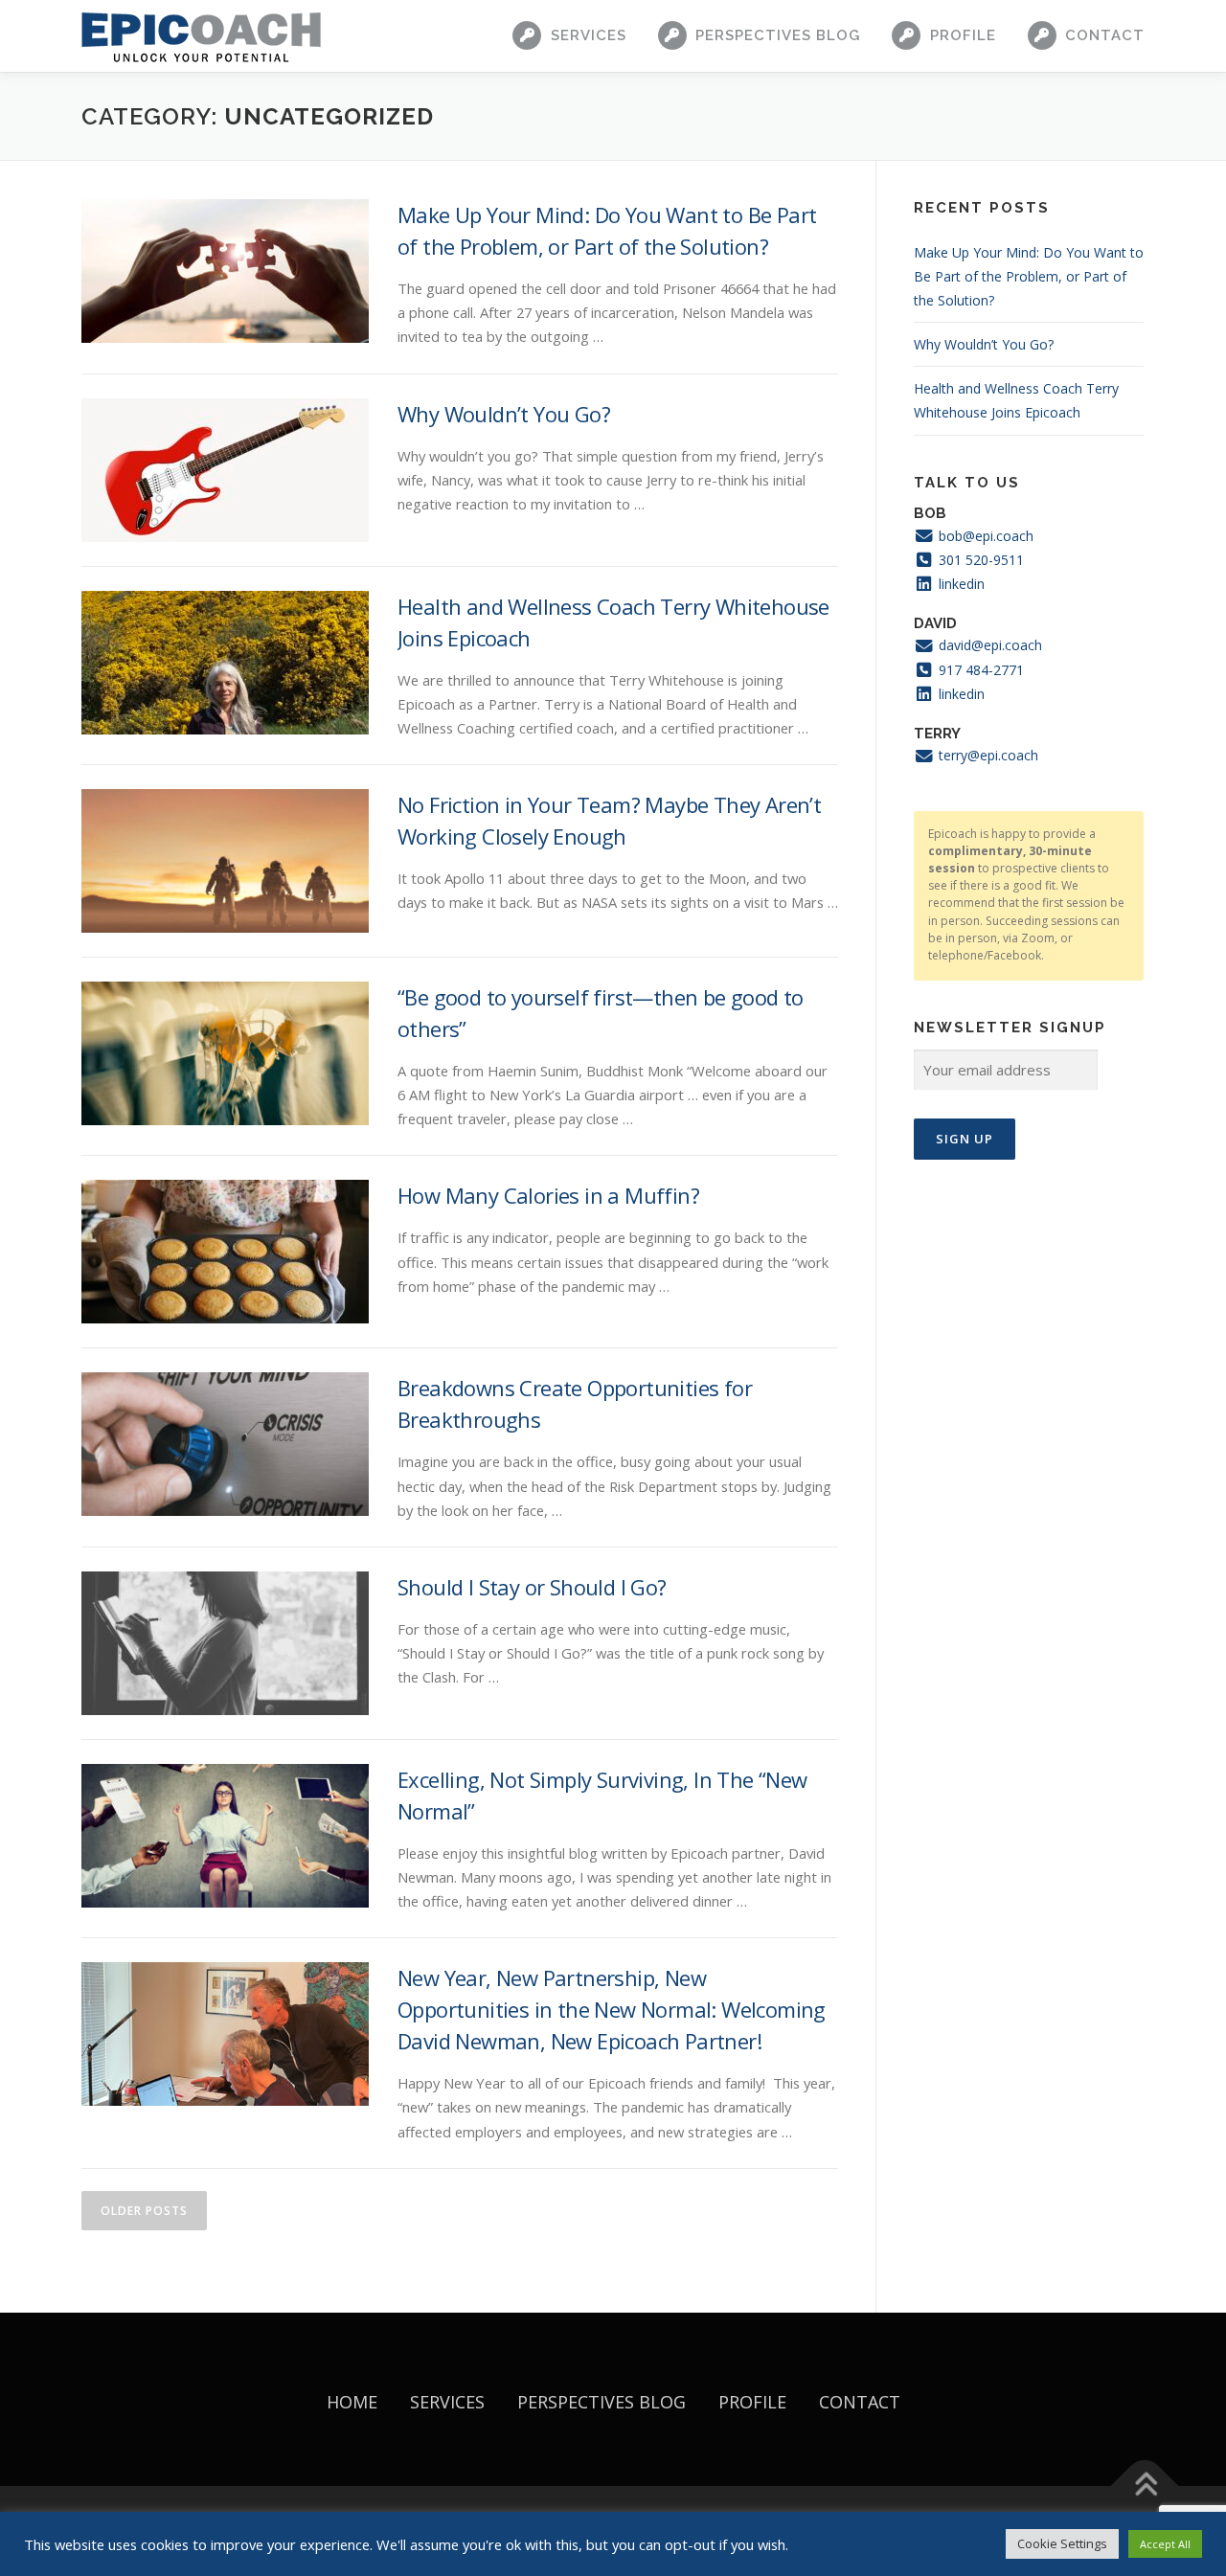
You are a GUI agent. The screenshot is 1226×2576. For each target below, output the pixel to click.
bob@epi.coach (984, 536)
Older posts (144, 2211)
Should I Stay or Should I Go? (532, 1587)
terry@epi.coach (987, 755)
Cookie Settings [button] (1062, 2543)
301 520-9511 (979, 560)
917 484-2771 (979, 670)
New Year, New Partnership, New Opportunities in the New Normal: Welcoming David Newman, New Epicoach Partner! (612, 2009)
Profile (963, 35)
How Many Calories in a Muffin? (548, 1195)
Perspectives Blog (778, 35)
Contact (1105, 35)
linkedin (960, 584)
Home (352, 2402)
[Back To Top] (1145, 2486)
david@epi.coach (988, 645)
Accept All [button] (1165, 2544)
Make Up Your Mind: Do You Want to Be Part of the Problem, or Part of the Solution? (1029, 276)
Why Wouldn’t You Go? (504, 414)
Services (589, 35)
